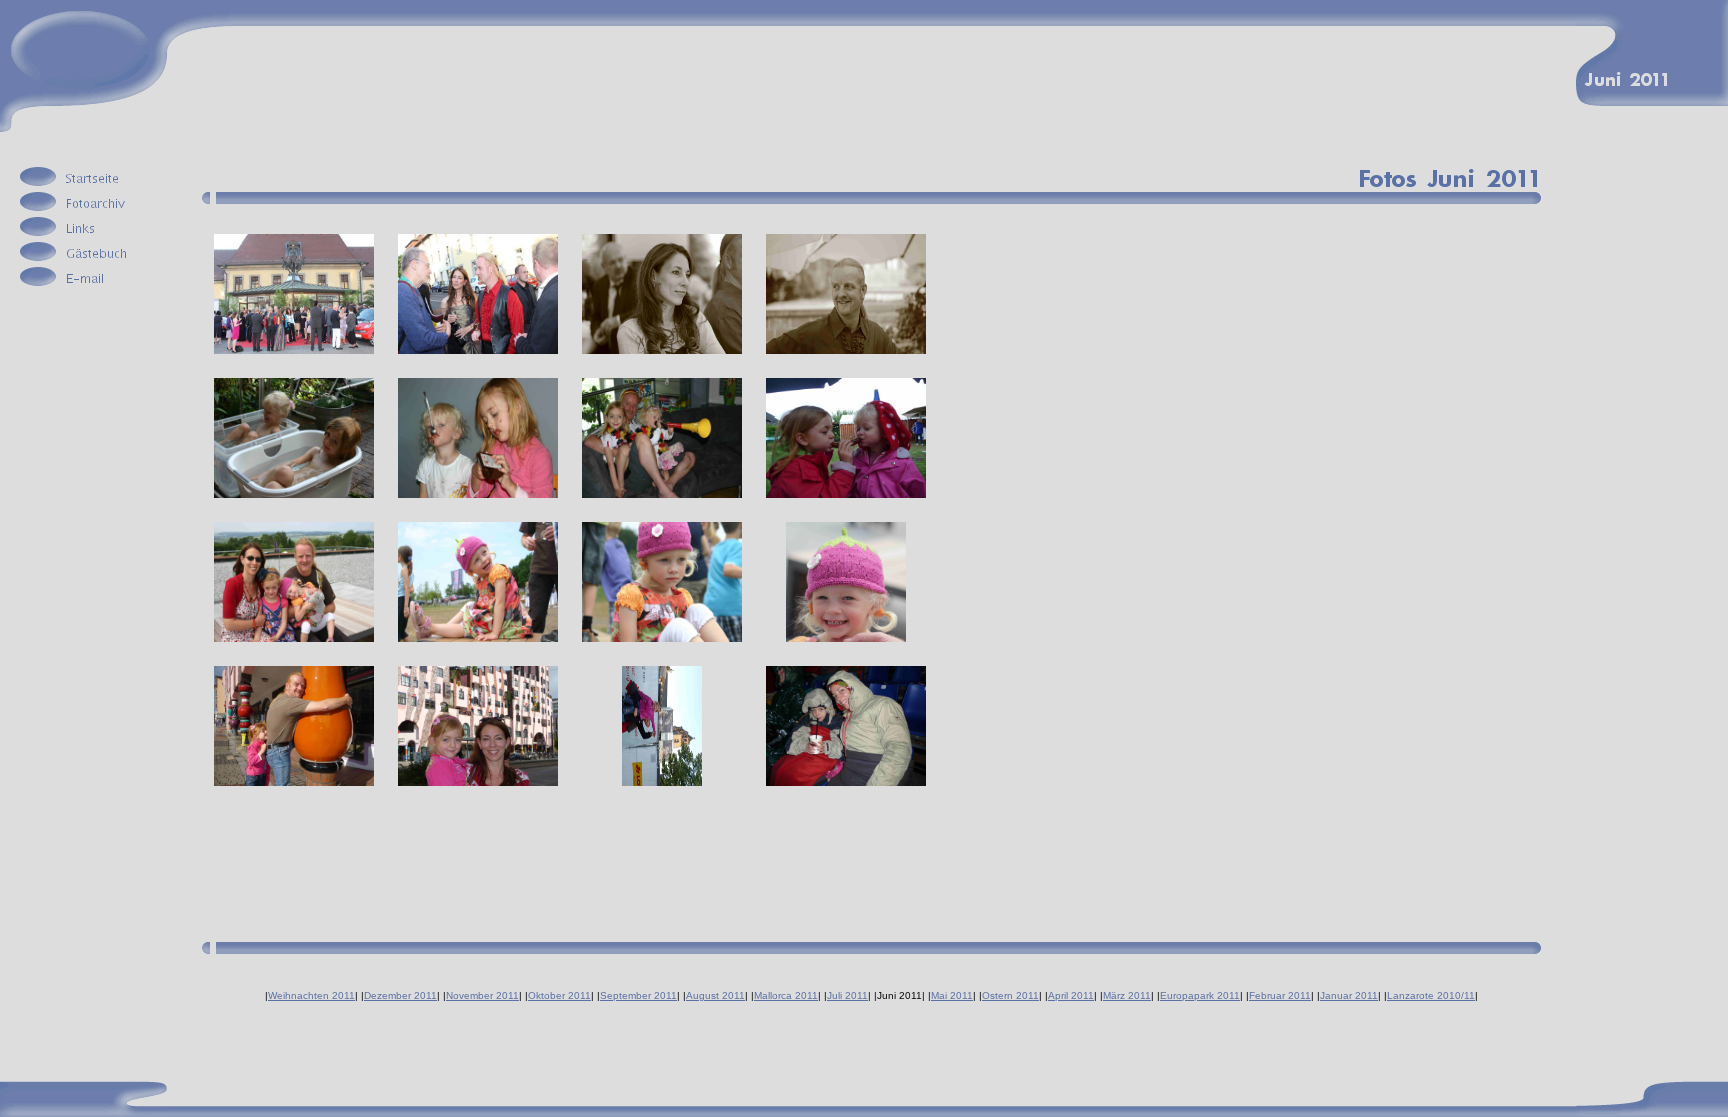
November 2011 (482, 995)
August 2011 (715, 995)
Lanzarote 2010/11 (1431, 995)
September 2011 (638, 995)
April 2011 (1071, 995)
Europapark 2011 (1200, 995)
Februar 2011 (1280, 995)
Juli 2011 (847, 995)
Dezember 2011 (400, 995)
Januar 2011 (1349, 995)
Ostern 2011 (1010, 995)
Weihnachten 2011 (311, 995)
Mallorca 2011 (786, 995)
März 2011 (1127, 995)
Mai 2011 (952, 995)
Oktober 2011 (559, 995)
